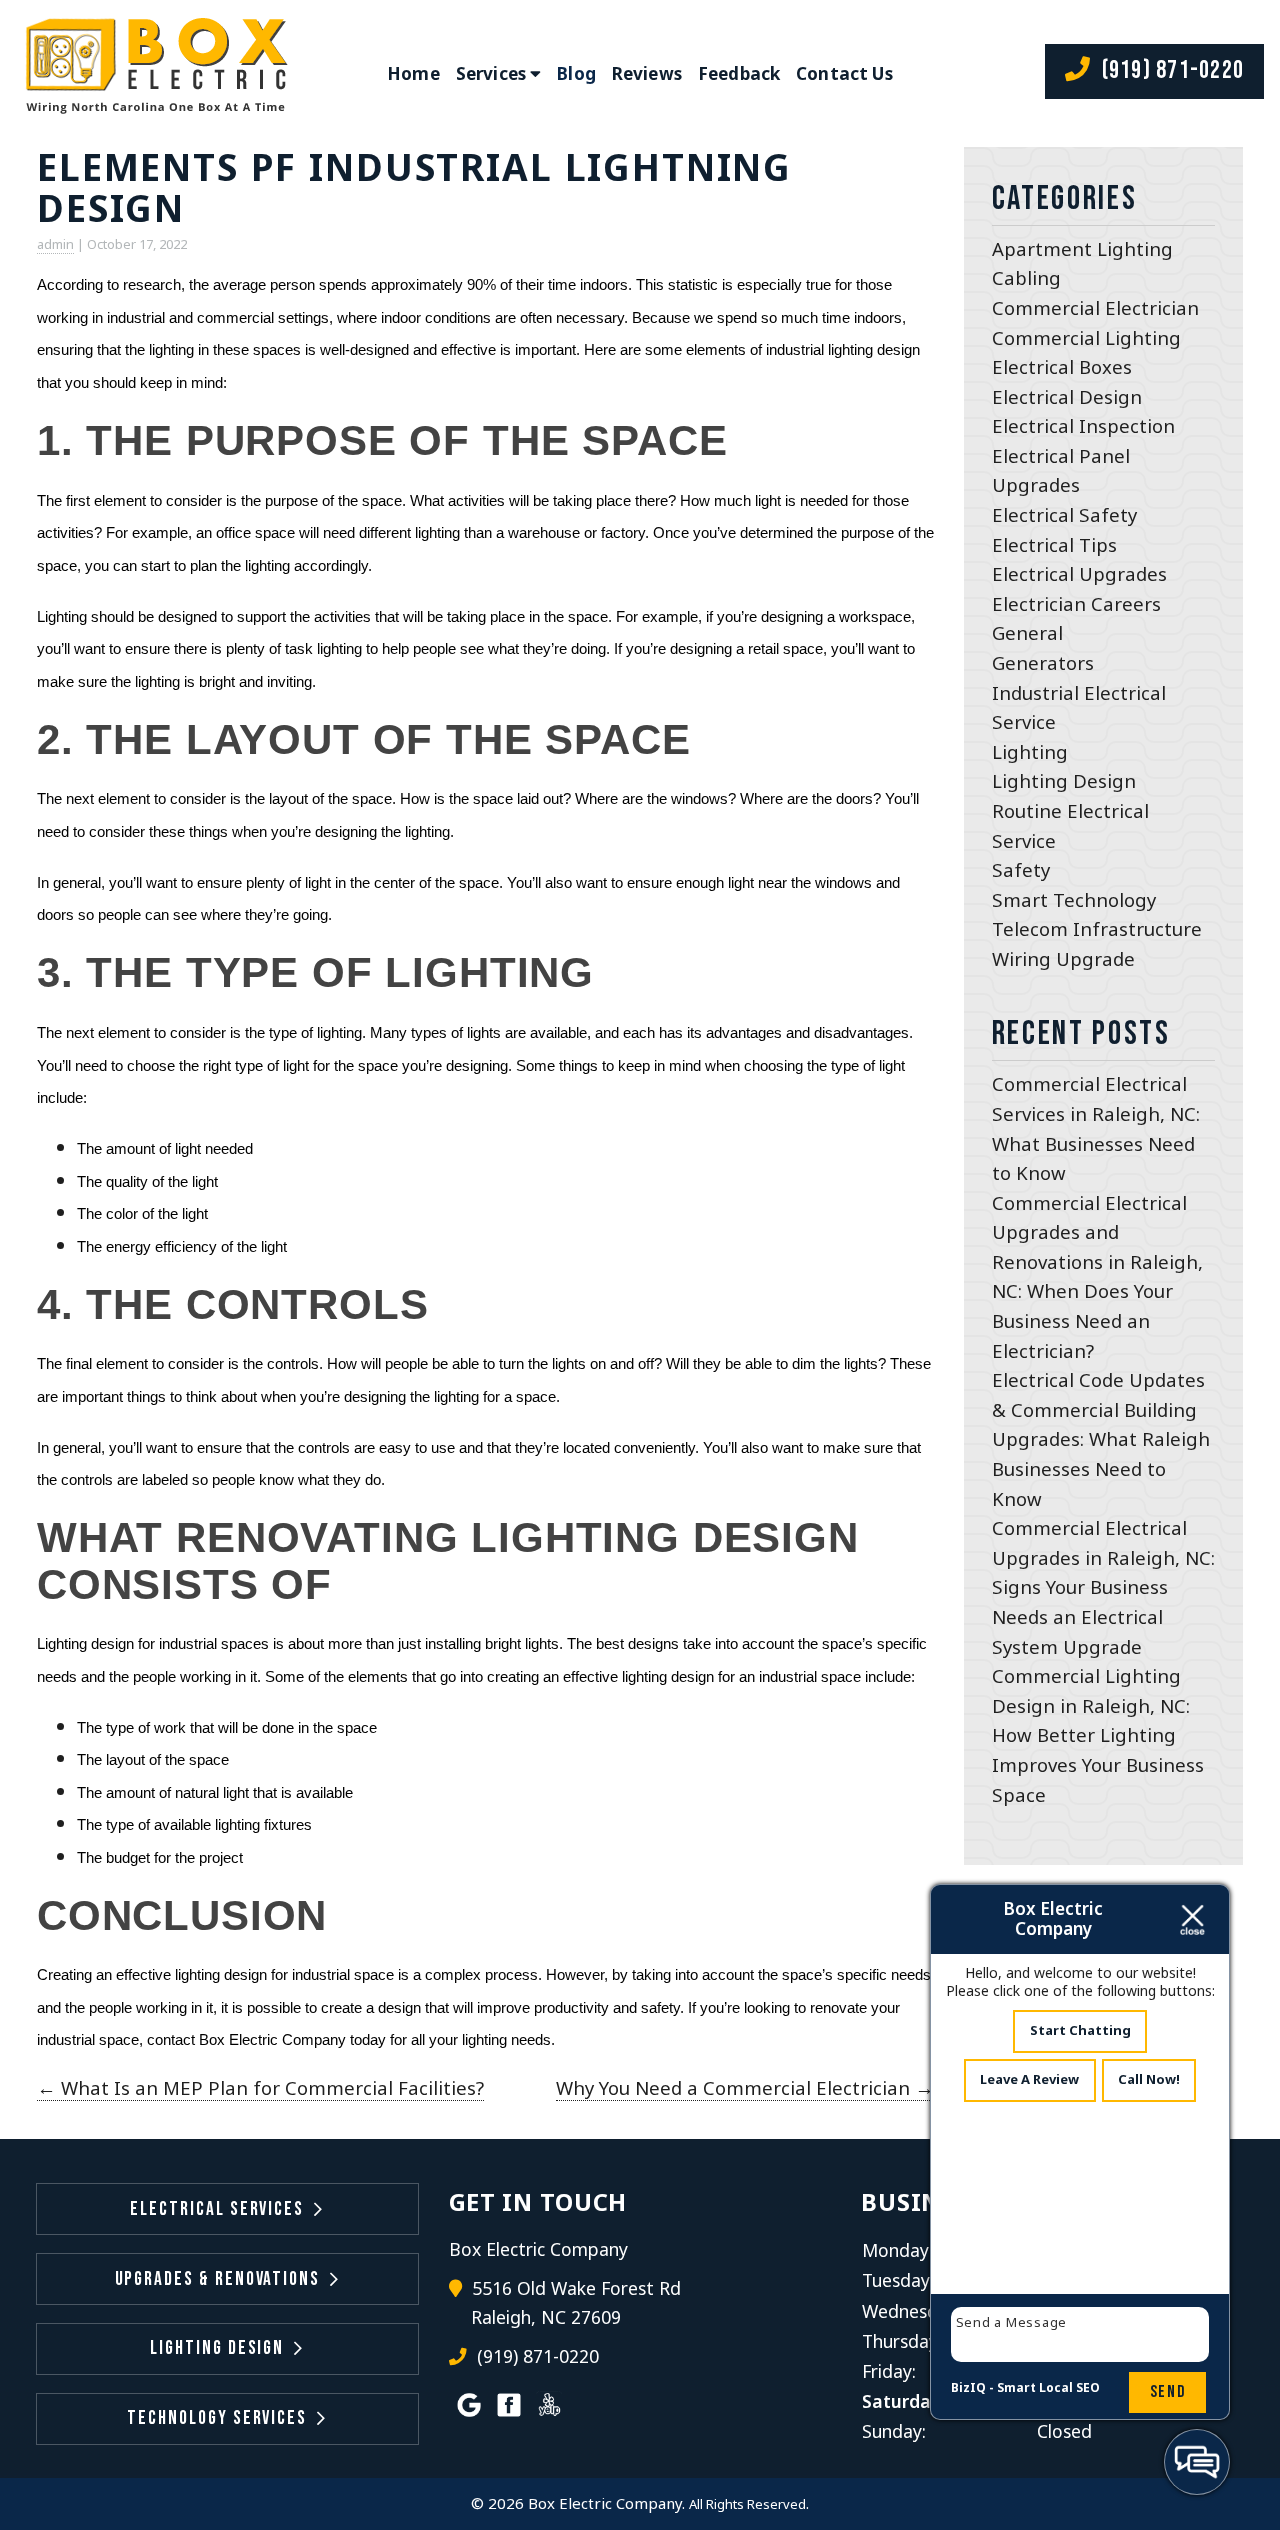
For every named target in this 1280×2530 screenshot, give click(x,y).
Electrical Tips (1054, 544)
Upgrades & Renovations (218, 2279)
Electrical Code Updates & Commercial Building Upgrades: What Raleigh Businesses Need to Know (1101, 1438)
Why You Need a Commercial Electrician (745, 2087)
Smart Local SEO (1048, 2387)
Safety (1021, 869)
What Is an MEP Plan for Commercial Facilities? (260, 2087)
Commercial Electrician (1095, 307)
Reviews (647, 73)
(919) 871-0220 (1170, 70)
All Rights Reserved (747, 2504)
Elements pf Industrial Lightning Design (414, 187)
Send (1168, 2392)
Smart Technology (1074, 899)
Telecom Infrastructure (1097, 928)
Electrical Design (1067, 396)
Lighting (1030, 751)
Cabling (1026, 277)
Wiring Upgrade (1063, 958)
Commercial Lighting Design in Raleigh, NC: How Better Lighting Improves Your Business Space (1098, 1734)
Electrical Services (217, 2209)
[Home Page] (153, 73)
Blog (576, 73)
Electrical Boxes (1062, 366)
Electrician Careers (1076, 603)
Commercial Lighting (1086, 337)
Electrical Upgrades (1079, 573)
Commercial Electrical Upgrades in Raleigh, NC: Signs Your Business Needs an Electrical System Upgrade (1103, 1586)
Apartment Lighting (1082, 248)
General (1027, 632)
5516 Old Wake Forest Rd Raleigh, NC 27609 (576, 2303)
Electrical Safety (1064, 514)
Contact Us (844, 73)
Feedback (739, 73)
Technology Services (217, 2418)
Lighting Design (1064, 780)
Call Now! (1149, 2079)
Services (491, 73)
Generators (1043, 662)
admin (55, 244)
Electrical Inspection (1083, 425)
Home (413, 73)
